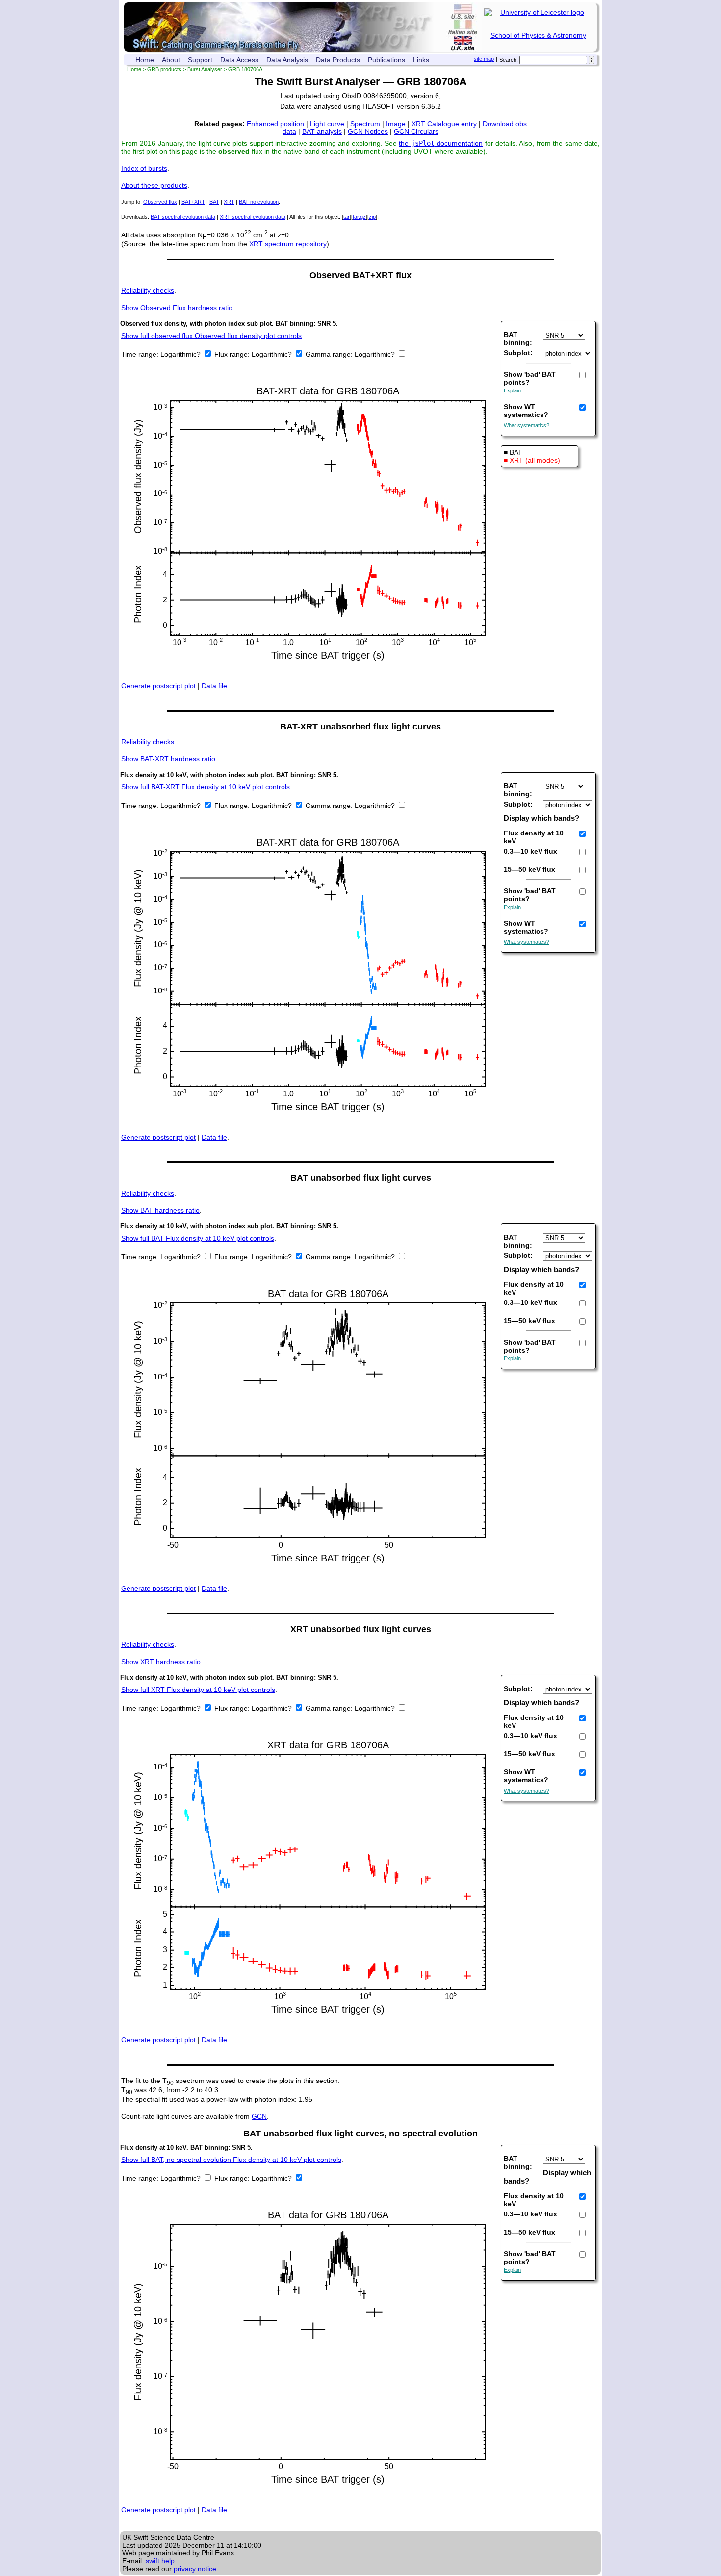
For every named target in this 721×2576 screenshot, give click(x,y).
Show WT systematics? (526, 411)
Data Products (338, 60)
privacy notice (195, 2569)
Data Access (239, 60)
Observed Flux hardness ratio (177, 308)
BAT (214, 202)
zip (372, 217)
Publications (386, 60)
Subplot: (518, 353)
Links (421, 60)
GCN (259, 2116)
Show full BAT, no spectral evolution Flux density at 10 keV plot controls (231, 2160)
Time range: (141, 354)
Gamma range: (329, 354)
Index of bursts (144, 168)
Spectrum (365, 124)
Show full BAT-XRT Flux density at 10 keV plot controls (206, 787)
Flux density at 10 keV (534, 837)
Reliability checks (148, 290)
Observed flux (160, 202)
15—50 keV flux (529, 869)
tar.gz (359, 217)
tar (347, 217)
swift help (160, 2561)
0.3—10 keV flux (530, 851)
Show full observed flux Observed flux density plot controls (211, 336)
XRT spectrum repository (288, 244)
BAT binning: (518, 338)
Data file (214, 686)
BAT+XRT (193, 202)
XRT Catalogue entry (444, 124)
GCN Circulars (416, 131)
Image (396, 124)
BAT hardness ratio (160, 1210)
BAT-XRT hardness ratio (168, 759)
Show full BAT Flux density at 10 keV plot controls (198, 1238)
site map (484, 59)
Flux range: (233, 354)
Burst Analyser (205, 69)
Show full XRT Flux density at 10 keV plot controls (198, 1690)
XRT (229, 202)
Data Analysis (287, 60)
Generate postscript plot (158, 686)
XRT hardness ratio (161, 1662)
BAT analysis (322, 131)
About (171, 60)
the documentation (441, 143)
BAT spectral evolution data (183, 217)
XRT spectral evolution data (253, 217)
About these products (154, 185)
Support (200, 60)
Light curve (327, 124)
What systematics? (527, 425)
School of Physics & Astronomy (538, 35)
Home (145, 60)
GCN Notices (368, 131)
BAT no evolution (259, 202)
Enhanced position (275, 124)
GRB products (164, 69)
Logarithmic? (181, 354)
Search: (509, 60)
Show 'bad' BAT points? (530, 378)
